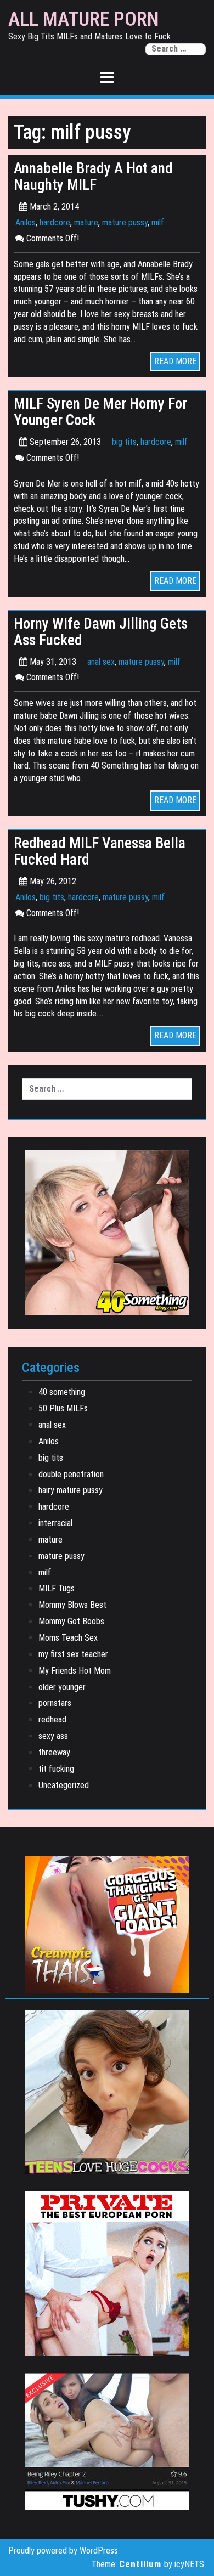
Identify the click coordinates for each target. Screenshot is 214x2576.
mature (86, 222)
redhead (52, 1719)
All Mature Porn (84, 20)
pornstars (55, 1703)
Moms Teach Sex (68, 1638)
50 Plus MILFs (63, 1408)
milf (158, 222)
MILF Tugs (57, 1588)
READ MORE (175, 361)
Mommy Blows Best (72, 1605)
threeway (54, 1752)
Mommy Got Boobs (71, 1621)
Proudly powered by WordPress (63, 2550)
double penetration (71, 1474)
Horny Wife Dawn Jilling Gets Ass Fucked (101, 632)
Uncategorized (64, 1785)
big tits (124, 442)
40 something (62, 1392)
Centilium (140, 2564)
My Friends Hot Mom (75, 1671)
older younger (62, 1687)
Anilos (26, 222)
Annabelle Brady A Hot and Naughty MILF (93, 177)
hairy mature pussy (71, 1490)
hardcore (55, 222)
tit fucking (56, 1769)
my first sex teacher (73, 1654)
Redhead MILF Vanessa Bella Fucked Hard (100, 851)
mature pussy (125, 222)
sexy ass (53, 1736)
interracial (55, 1523)
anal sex (101, 662)
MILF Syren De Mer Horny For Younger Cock (100, 412)
